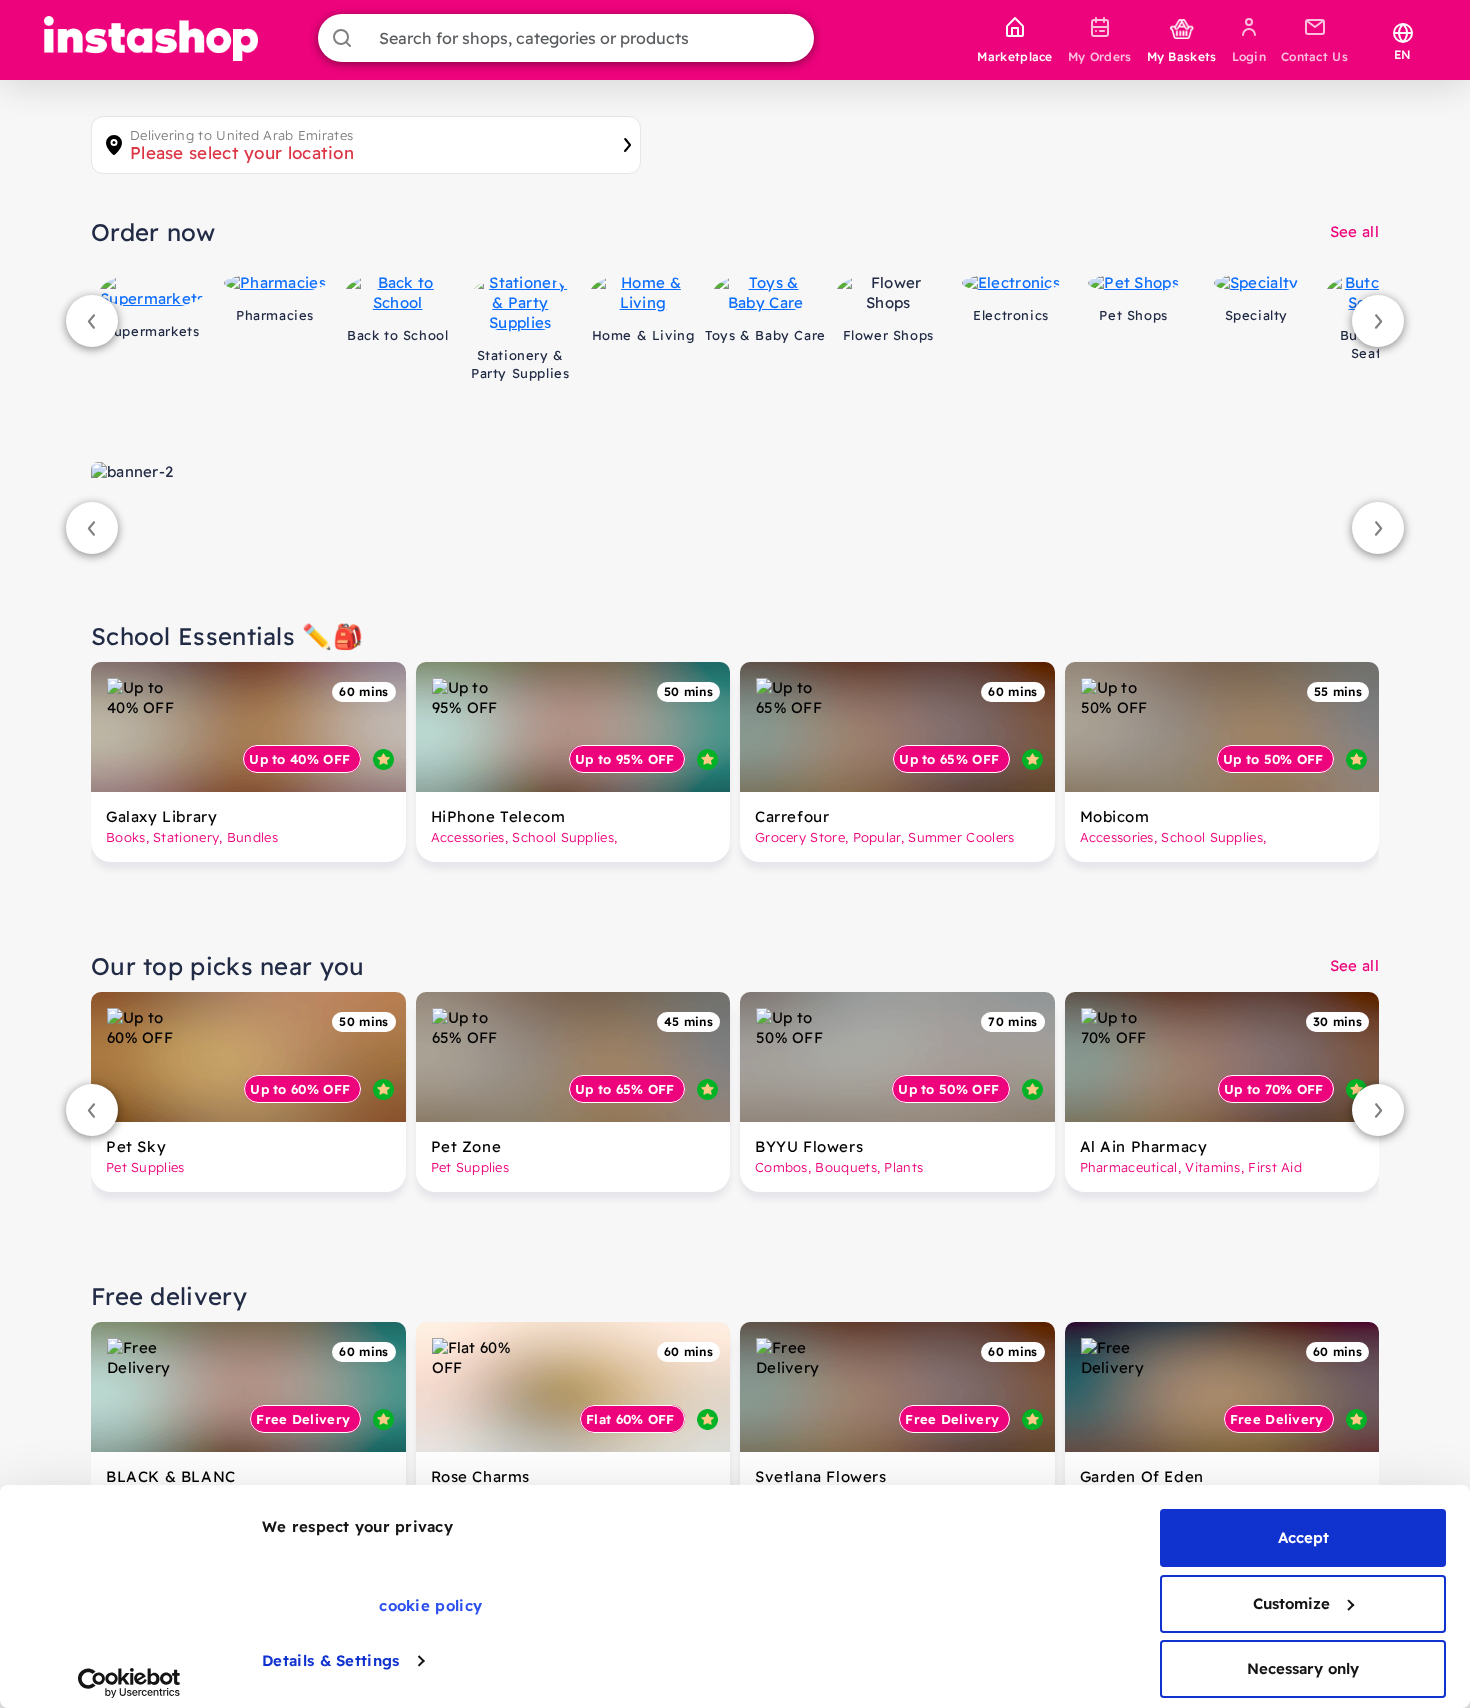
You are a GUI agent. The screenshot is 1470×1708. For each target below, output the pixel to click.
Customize (1291, 1603)
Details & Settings (330, 1660)
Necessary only (1303, 1668)
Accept (1303, 1537)
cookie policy (430, 1605)
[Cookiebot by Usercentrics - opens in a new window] (129, 1683)
